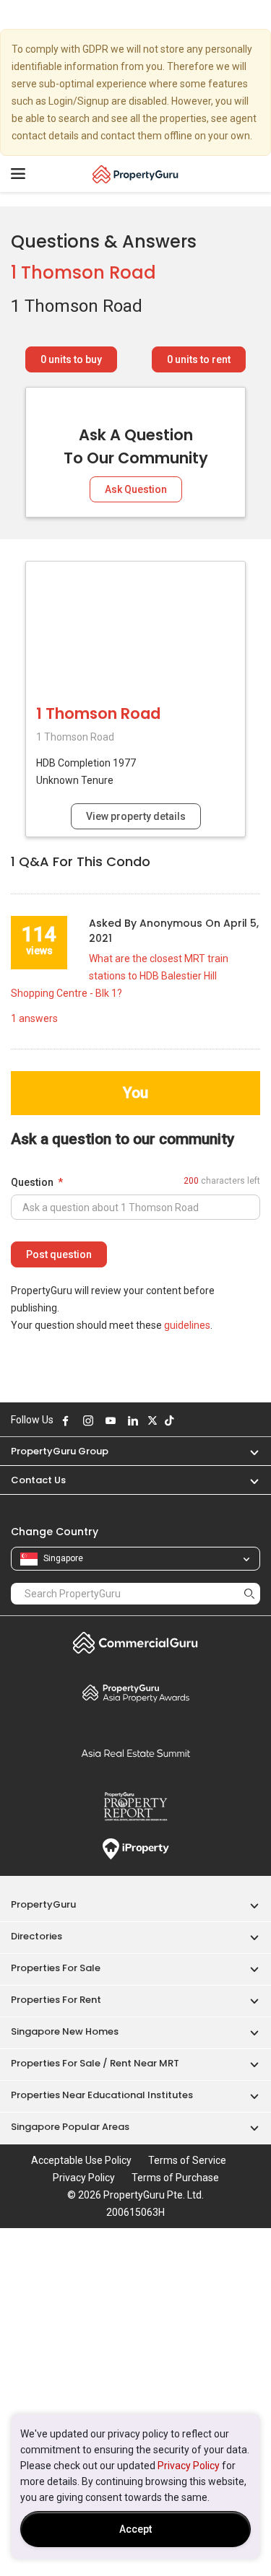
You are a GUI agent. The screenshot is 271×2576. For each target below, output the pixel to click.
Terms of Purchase (175, 2178)
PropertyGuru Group (60, 1451)
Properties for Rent (56, 2000)
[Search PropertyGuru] (249, 1593)
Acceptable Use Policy (81, 2160)
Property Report (135, 1807)
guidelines (187, 1325)
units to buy (71, 359)
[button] (247, 1451)
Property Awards (135, 1693)
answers (34, 1018)
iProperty (135, 1849)
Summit (135, 1753)
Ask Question (136, 489)
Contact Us (38, 1480)
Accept (135, 2529)
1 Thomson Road (83, 272)
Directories (36, 1936)
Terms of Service (187, 2160)
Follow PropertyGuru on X (152, 1420)
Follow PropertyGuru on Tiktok (169, 1420)
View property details (136, 816)
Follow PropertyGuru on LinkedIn (133, 1420)
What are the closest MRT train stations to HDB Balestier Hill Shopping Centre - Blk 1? (120, 976)
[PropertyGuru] (135, 174)
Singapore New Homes (65, 2031)
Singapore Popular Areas (70, 2127)
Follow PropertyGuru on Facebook (66, 1420)
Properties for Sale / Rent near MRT (95, 2063)
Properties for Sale (56, 1968)
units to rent (199, 359)
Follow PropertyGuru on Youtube (111, 1420)
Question (32, 1182)
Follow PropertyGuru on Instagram (88, 1420)
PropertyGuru (43, 1904)
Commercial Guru (135, 1643)
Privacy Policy (189, 2466)
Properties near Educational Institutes (102, 2095)
